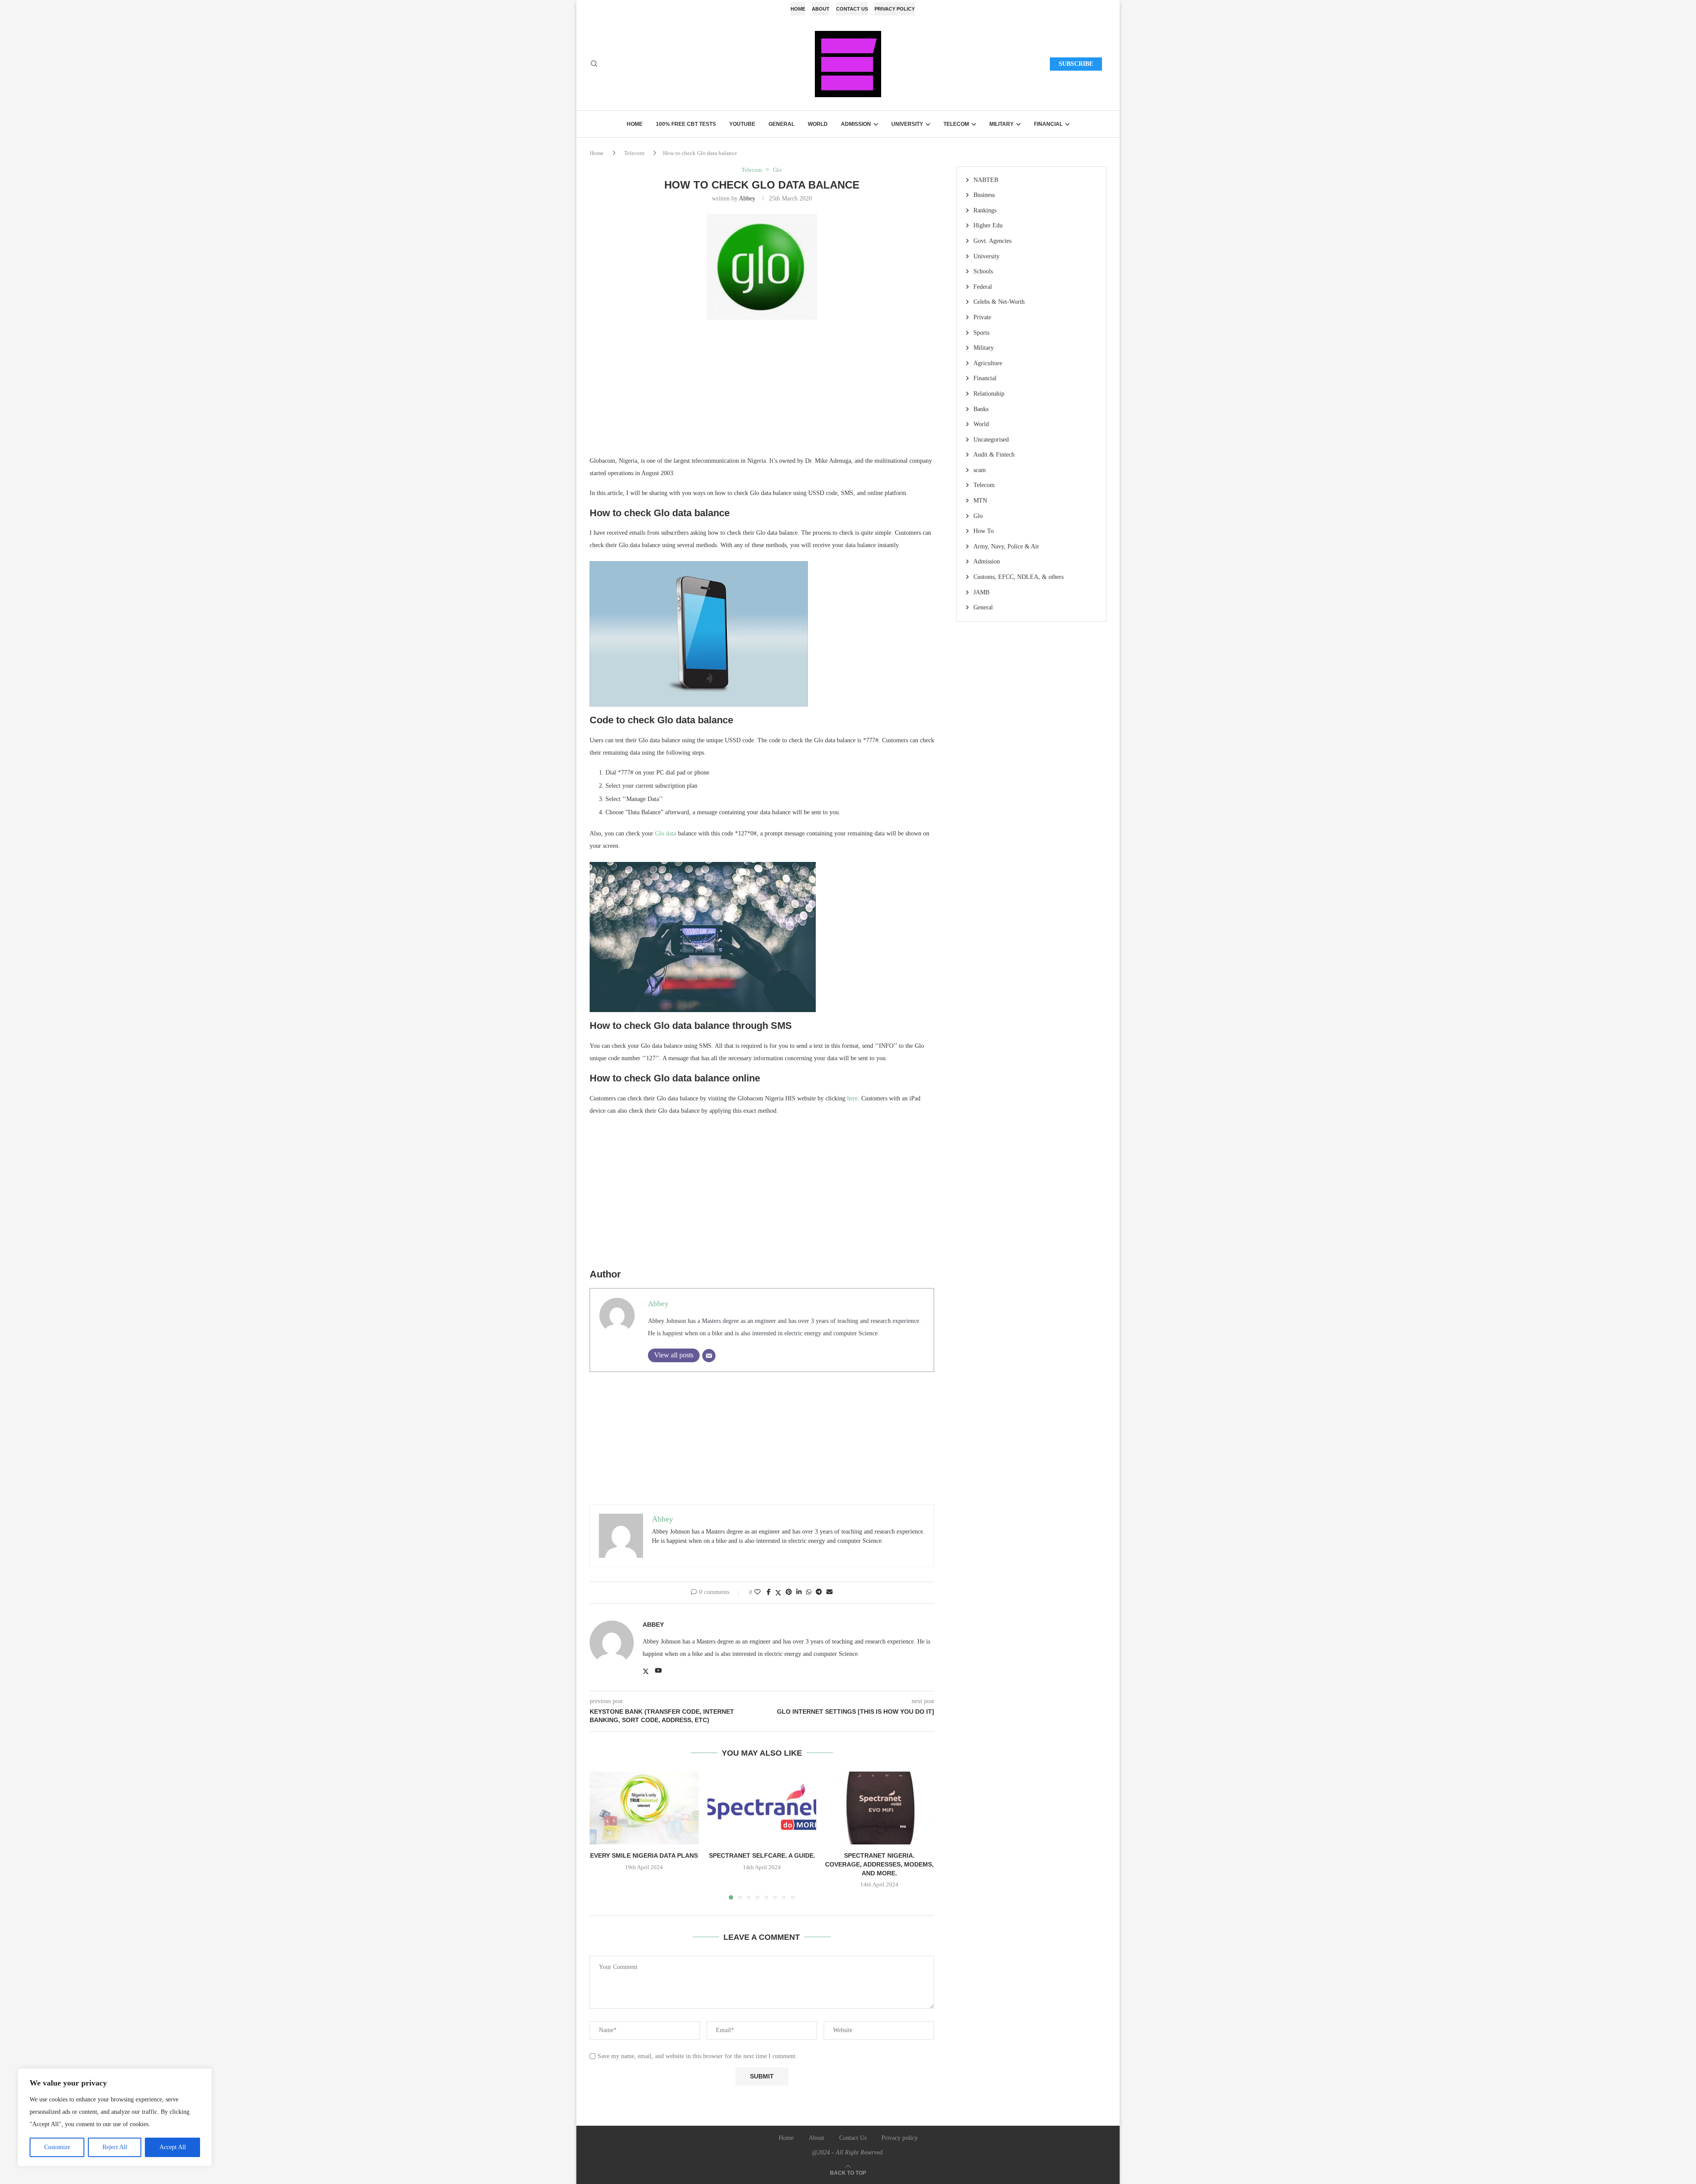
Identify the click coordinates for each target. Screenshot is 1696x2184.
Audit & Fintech (994, 455)
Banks (981, 409)
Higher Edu (988, 225)
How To (984, 531)
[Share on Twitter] (778, 1593)
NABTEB (986, 180)
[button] (602, 1835)
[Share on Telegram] (819, 1592)
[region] (115, 2117)
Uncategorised (991, 440)
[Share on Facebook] (769, 1592)
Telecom (956, 124)
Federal (983, 287)
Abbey (747, 198)
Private (982, 317)
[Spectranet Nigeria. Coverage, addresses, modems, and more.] (880, 1808)
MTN (980, 501)
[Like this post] (757, 1592)
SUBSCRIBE (1076, 64)
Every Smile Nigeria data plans (644, 1856)
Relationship (989, 394)
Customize (57, 2147)
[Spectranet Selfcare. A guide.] (762, 1808)
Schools (983, 271)
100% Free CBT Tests (686, 124)
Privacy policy (895, 9)
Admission (856, 124)
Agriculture (988, 363)
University (907, 124)
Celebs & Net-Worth (999, 302)
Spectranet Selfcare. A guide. (762, 1856)
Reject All (115, 2147)
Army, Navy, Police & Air (1006, 546)
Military (1001, 124)
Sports (981, 333)
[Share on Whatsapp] (809, 1592)
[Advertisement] (762, 393)
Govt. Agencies (992, 241)
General (782, 124)
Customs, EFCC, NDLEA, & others (1018, 577)
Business (984, 195)
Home (798, 9)
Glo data (666, 833)
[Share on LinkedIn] (799, 1592)
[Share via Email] (829, 1592)
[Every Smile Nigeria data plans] (644, 1808)
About (821, 9)
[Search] (594, 64)
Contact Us (852, 9)
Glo (978, 516)
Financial (1048, 124)
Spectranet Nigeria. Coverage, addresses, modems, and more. (880, 1865)
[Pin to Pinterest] (789, 1592)
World (818, 124)
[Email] (709, 1356)
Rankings (985, 210)
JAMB (981, 592)
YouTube (742, 124)
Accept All (173, 2147)
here (852, 1098)
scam (980, 470)
